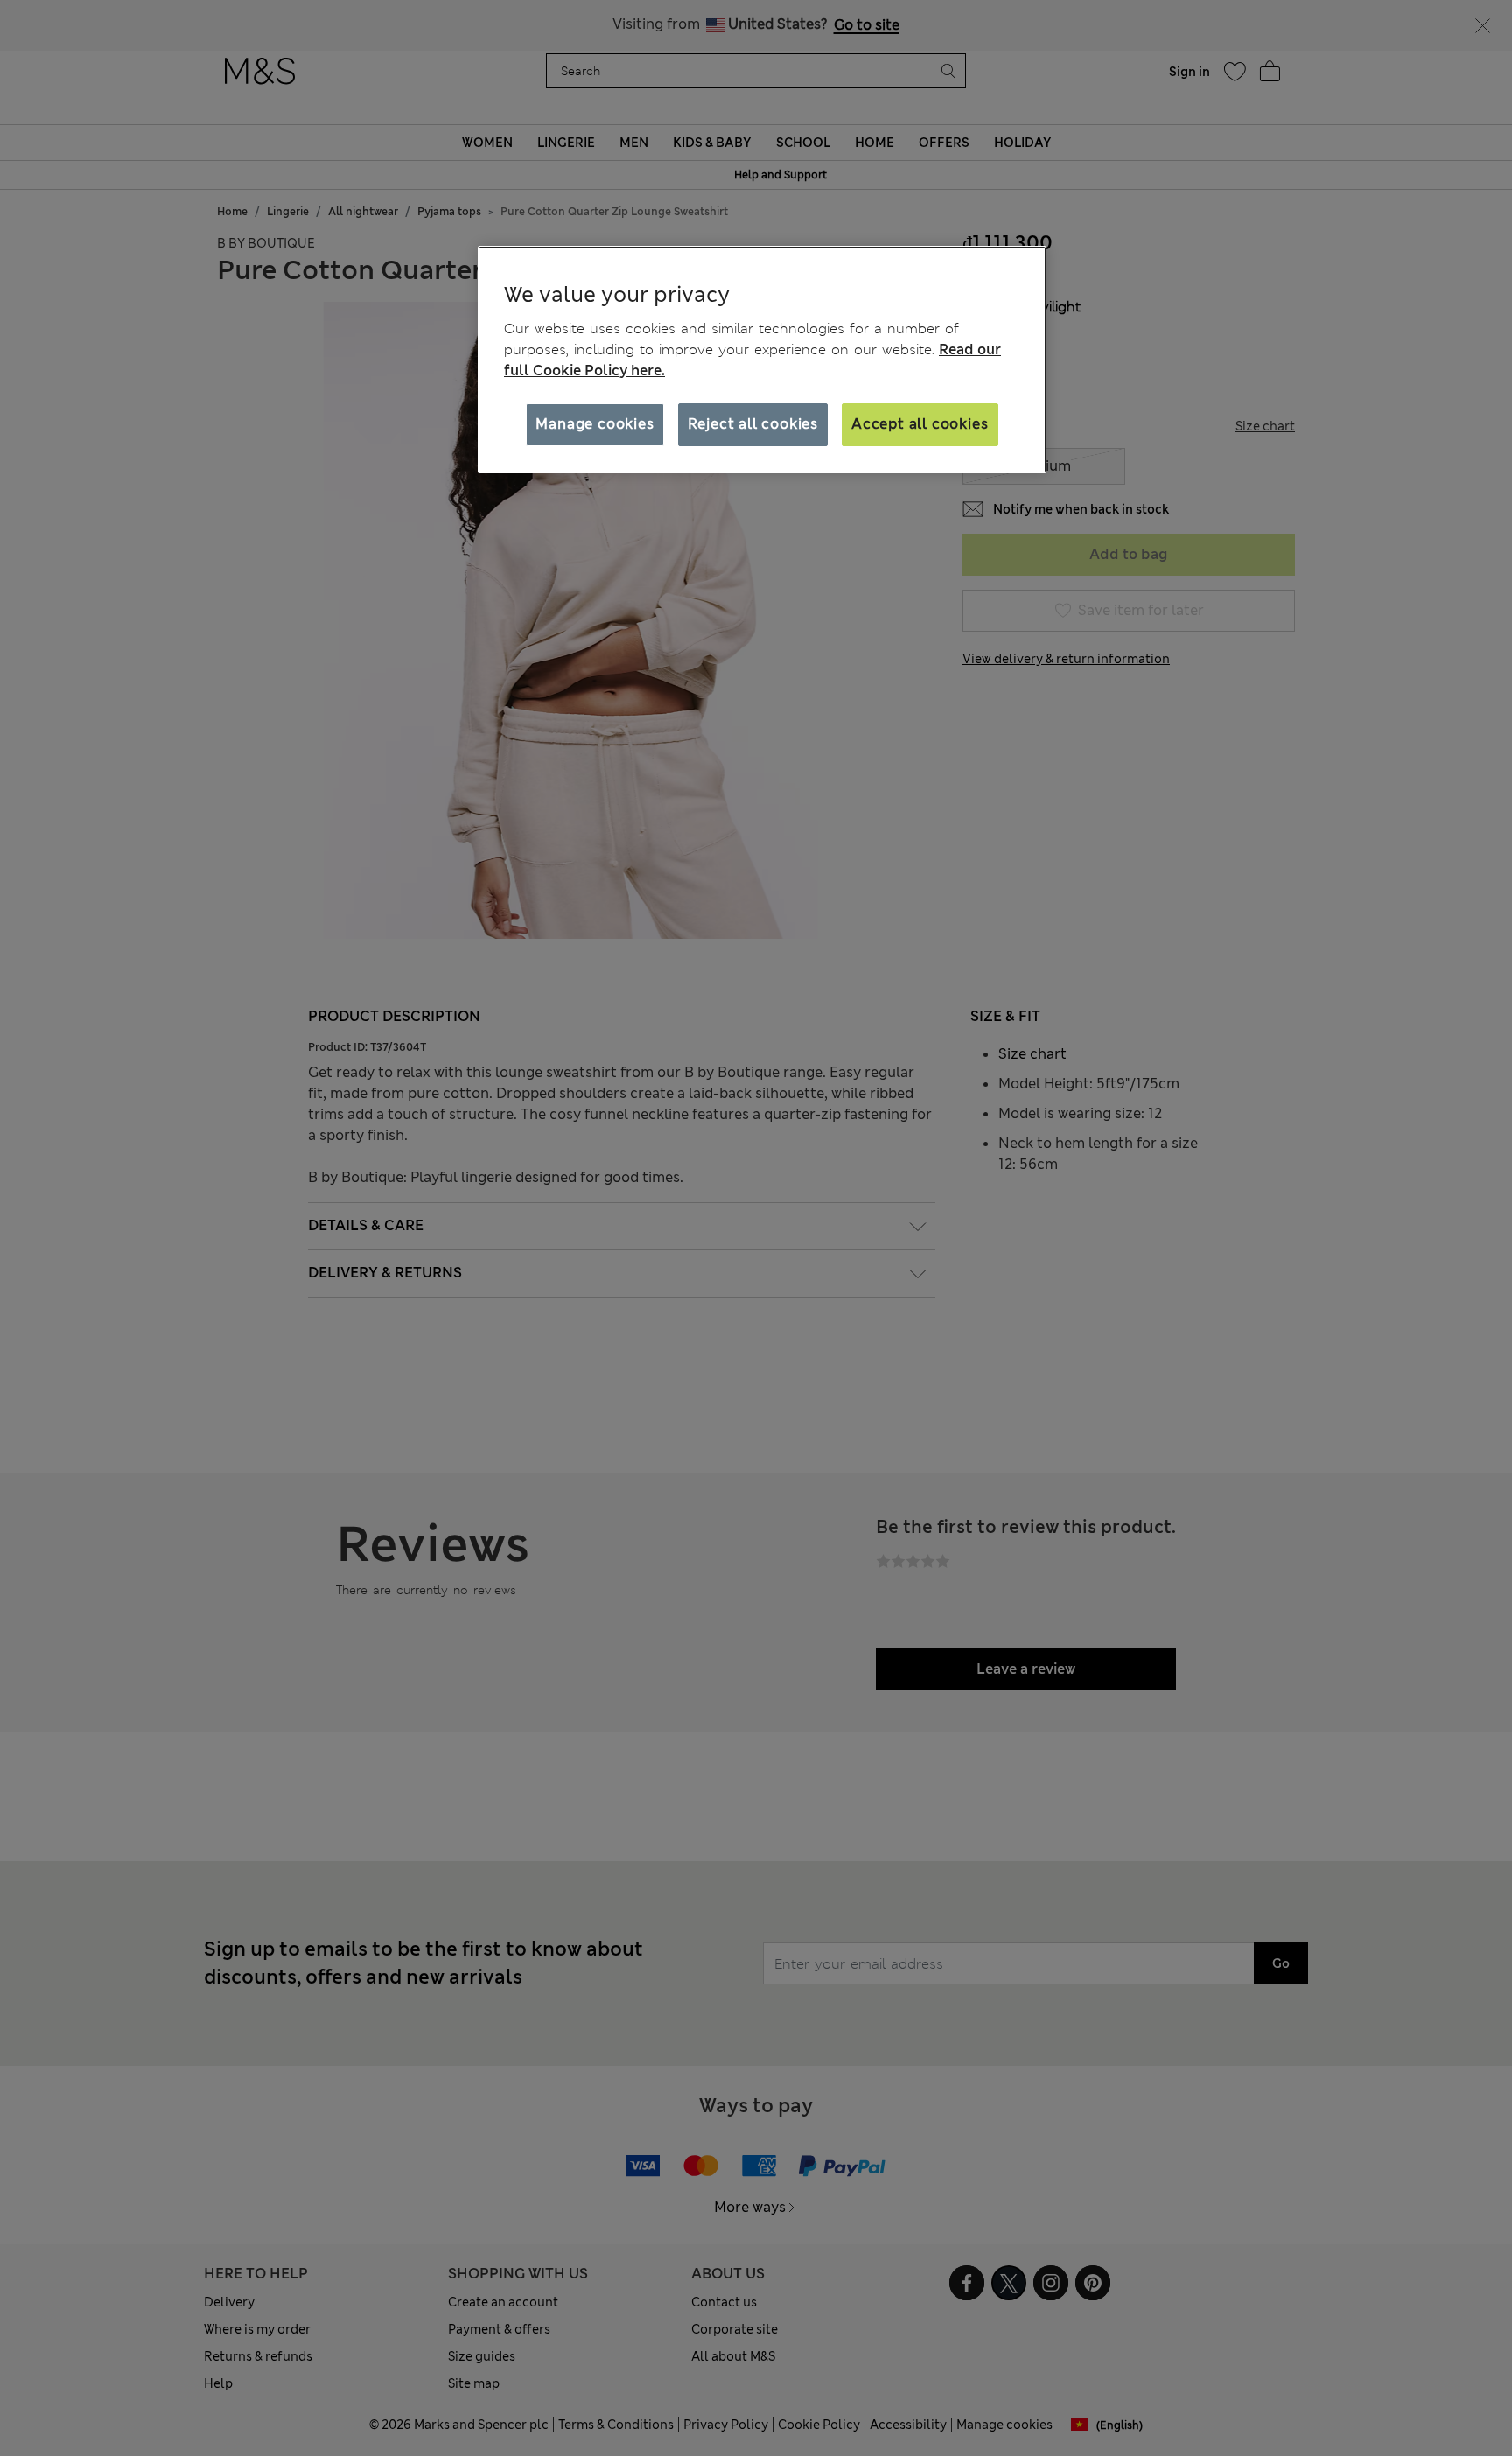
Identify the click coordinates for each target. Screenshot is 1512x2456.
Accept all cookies (920, 424)
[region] (762, 360)
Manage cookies (595, 424)
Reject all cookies (753, 424)
